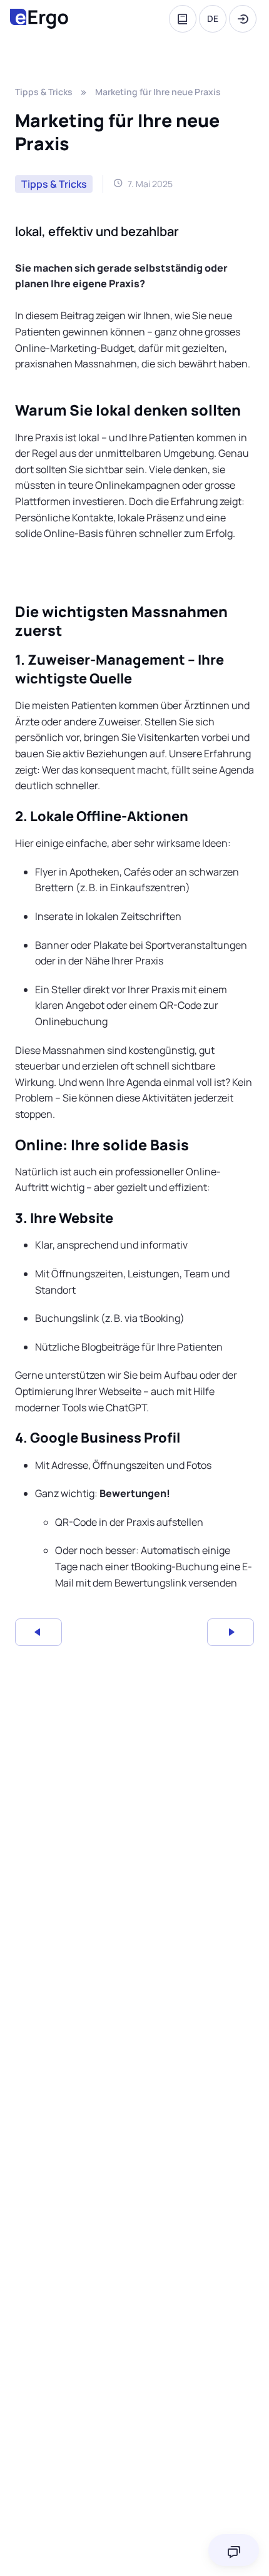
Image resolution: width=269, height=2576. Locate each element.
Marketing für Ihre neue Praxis (158, 92)
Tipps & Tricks (44, 92)
